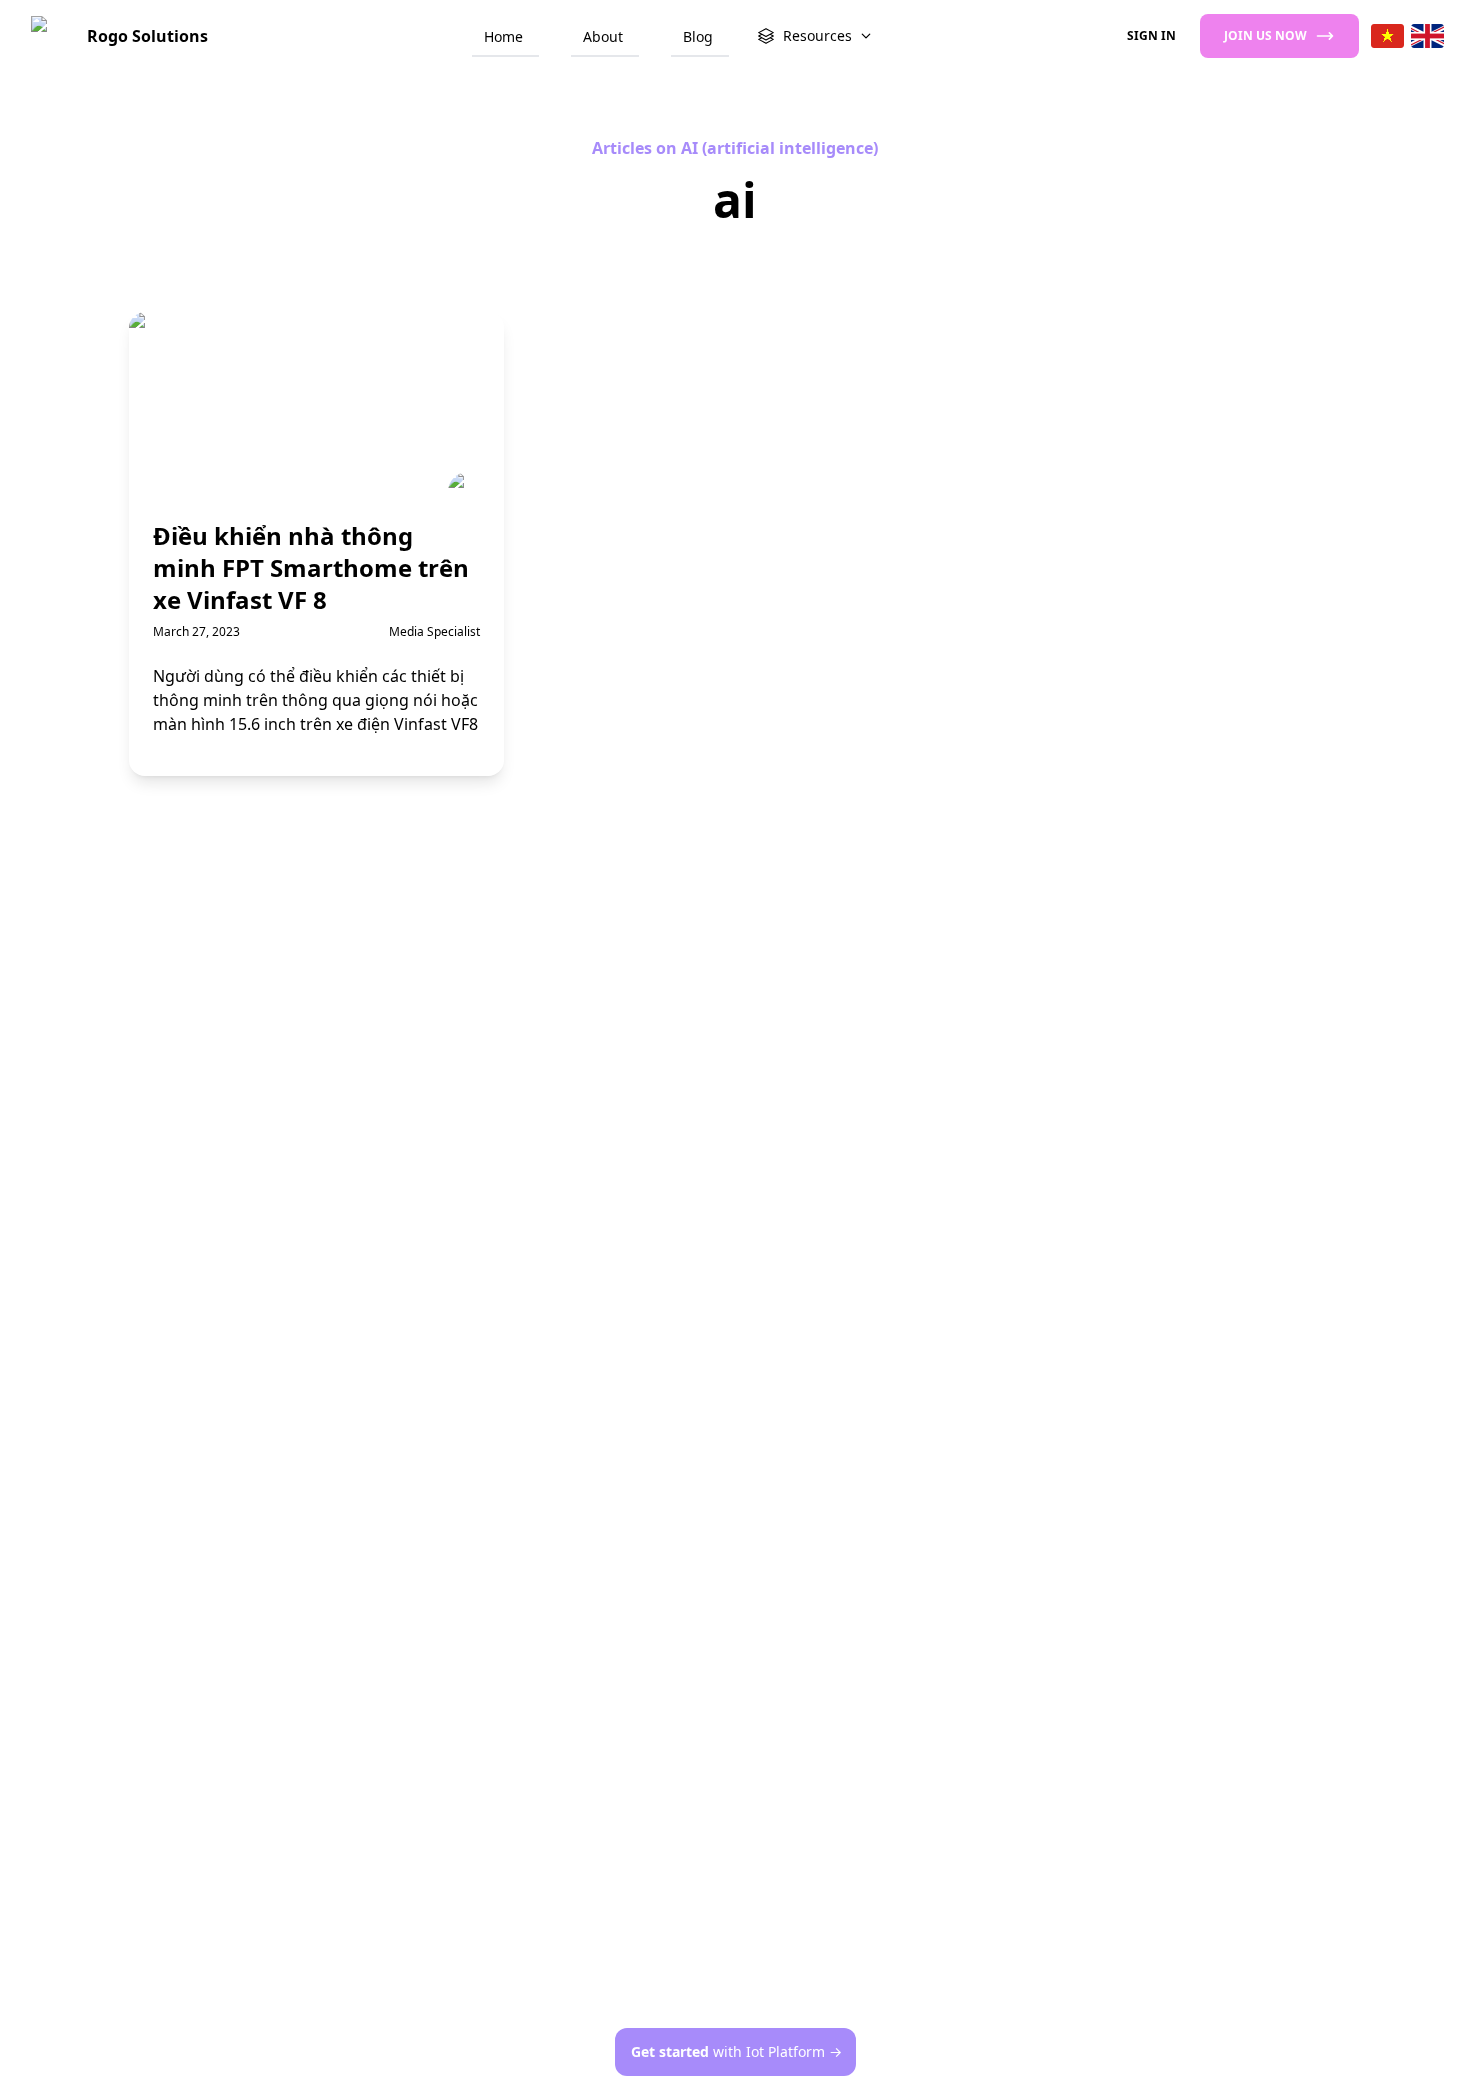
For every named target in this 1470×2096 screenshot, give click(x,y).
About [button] (603, 36)
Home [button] (503, 36)
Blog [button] (698, 36)
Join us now (1265, 35)
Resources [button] (817, 35)
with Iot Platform (736, 2051)
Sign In (1151, 35)
